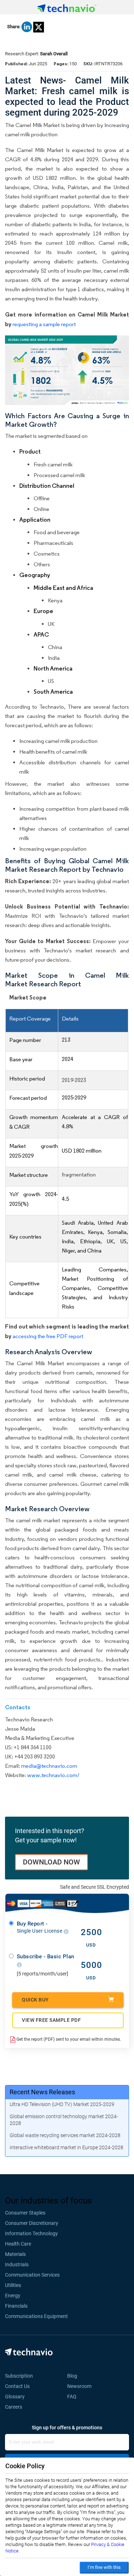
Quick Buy (35, 2000)
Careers (14, 2407)
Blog (74, 2376)
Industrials (17, 2264)
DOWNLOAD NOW (51, 1862)
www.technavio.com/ (53, 1775)
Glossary (15, 2397)
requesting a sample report (44, 324)
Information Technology (31, 2233)
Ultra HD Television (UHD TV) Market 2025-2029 (62, 2104)
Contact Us (17, 2386)
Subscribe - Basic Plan (46, 1957)
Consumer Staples (25, 2213)
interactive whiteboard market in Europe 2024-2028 (66, 2147)
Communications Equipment (36, 2316)
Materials (15, 2254)
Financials (16, 2306)
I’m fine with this (104, 2567)
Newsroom (81, 2386)
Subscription (19, 2376)
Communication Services (32, 2275)
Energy (13, 2296)
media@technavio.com (49, 1766)
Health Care (18, 2244)
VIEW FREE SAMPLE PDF (51, 2020)
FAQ (74, 2397)
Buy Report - (40, 1927)
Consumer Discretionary (32, 2223)
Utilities (13, 2285)
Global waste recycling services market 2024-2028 (65, 2135)
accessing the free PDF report (48, 1336)
